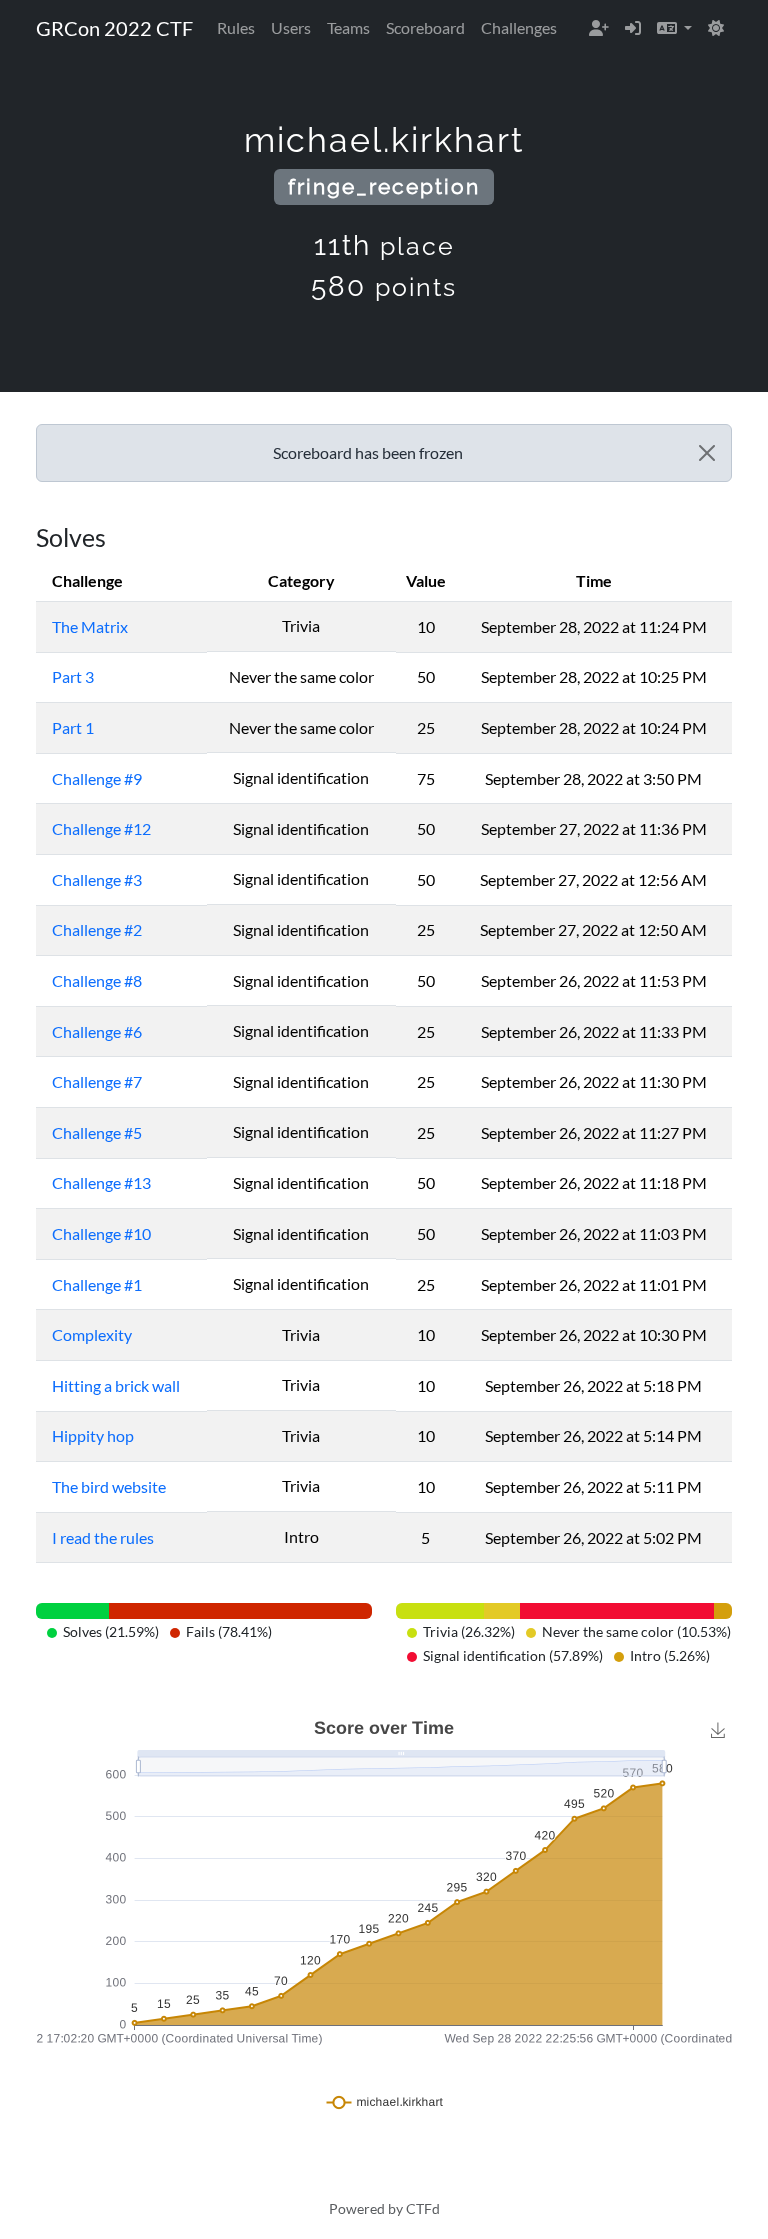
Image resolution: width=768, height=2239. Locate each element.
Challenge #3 (97, 879)
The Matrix (90, 626)
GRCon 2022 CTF (114, 28)
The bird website (109, 1486)
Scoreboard (425, 27)
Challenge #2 (97, 929)
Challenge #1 (97, 1284)
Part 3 (73, 676)
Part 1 (73, 727)
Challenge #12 (101, 828)
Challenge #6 (97, 1031)
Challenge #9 (97, 778)
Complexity (92, 1334)
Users (291, 27)
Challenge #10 (101, 1233)
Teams (348, 27)
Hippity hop (93, 1435)
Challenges (519, 27)
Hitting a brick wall (116, 1385)
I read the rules (103, 1537)
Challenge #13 (101, 1182)
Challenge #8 (97, 980)
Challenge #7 (97, 1081)
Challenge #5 (97, 1132)
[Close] (707, 453)
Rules (236, 27)
